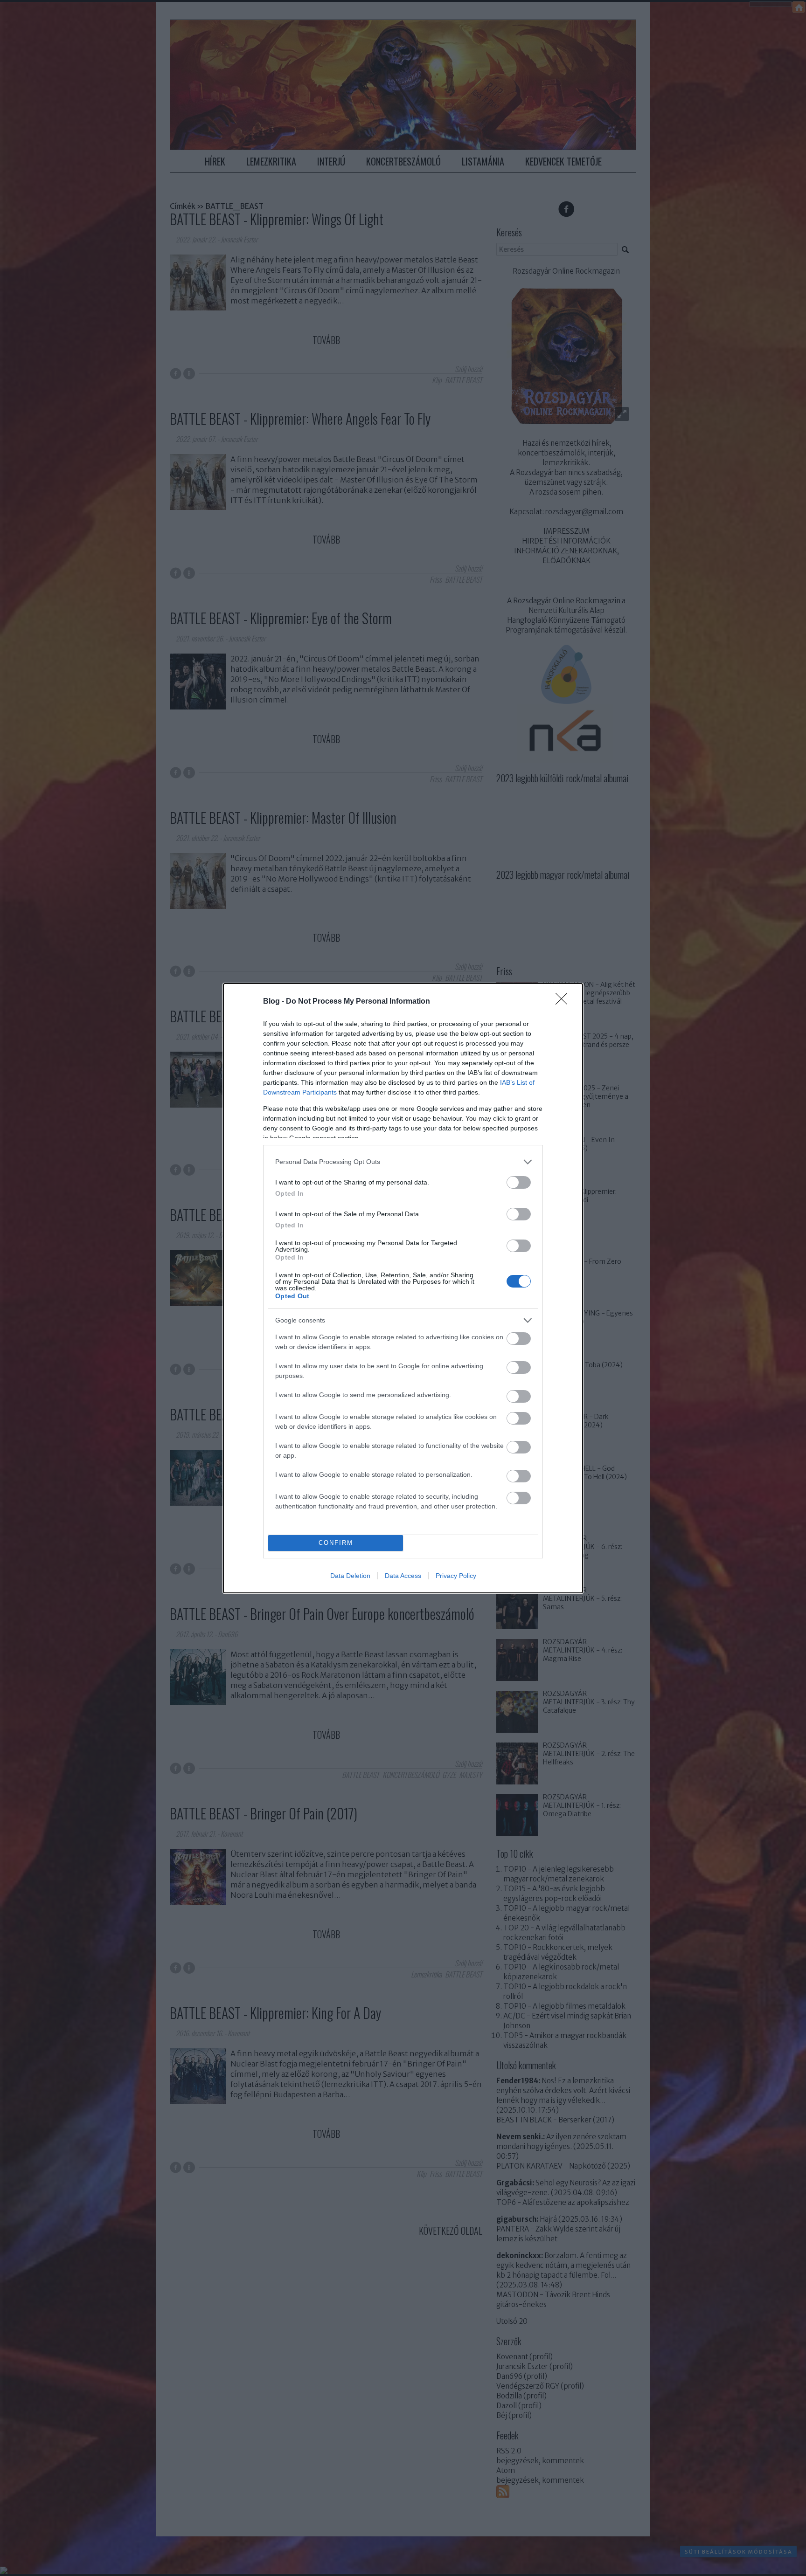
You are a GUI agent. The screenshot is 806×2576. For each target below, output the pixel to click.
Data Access (403, 1576)
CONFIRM (336, 1543)
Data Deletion (350, 1576)
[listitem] (403, 1162)
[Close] (564, 1002)
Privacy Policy (456, 1576)
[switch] (519, 1182)
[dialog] (403, 1288)
